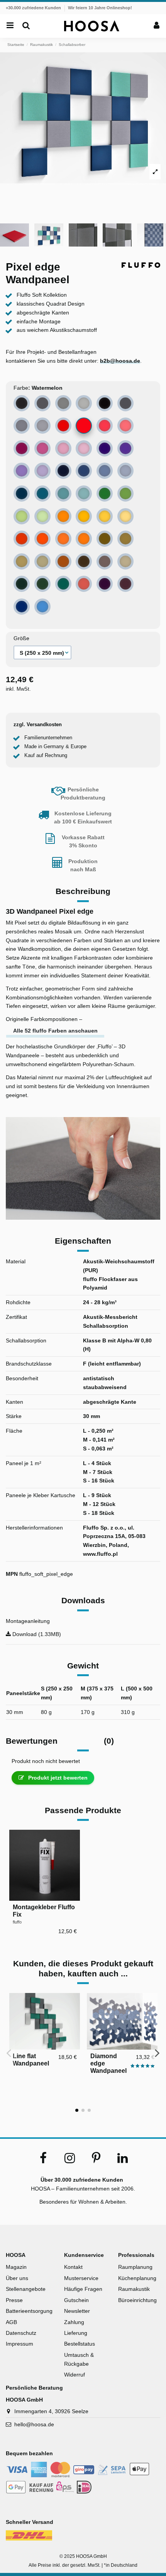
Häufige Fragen (83, 2289)
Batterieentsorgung (29, 2311)
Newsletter (77, 2311)
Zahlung (74, 2322)
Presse (14, 2300)
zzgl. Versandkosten (38, 725)
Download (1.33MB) (36, 1634)
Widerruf (75, 2375)
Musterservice (81, 2278)
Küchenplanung (137, 2278)
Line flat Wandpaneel (31, 2060)
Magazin (16, 2267)
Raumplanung (135, 2267)
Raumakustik (134, 2289)
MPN (12, 1574)
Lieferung (76, 2333)
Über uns (17, 2278)
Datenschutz (21, 2333)
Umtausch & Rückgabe (79, 2359)
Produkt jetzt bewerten (57, 1778)
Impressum (19, 2344)
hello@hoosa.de (34, 2424)
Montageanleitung (28, 1621)
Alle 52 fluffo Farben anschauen (55, 1031)
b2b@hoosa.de (120, 361)
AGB (11, 2322)
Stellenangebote (26, 2289)
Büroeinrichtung (137, 2300)
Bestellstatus (80, 2344)
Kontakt (73, 2267)
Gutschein (76, 2300)
